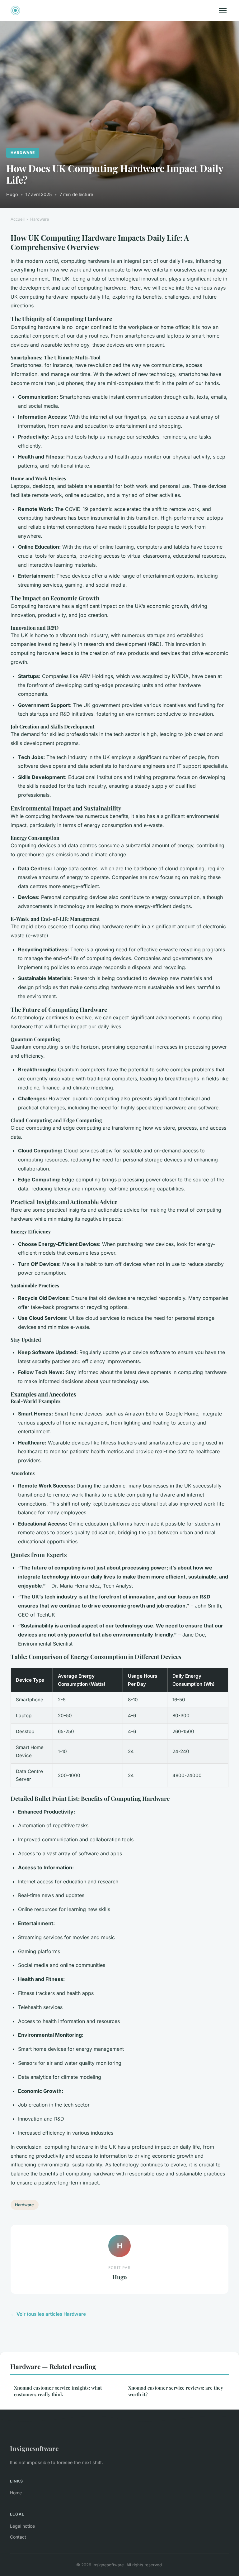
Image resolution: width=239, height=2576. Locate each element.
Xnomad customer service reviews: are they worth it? (176, 2391)
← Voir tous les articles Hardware (48, 2314)
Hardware (23, 153)
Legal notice (22, 2526)
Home (16, 2493)
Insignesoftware (34, 2448)
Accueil (18, 219)
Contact (18, 2537)
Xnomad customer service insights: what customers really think (58, 2391)
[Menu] (223, 11)
